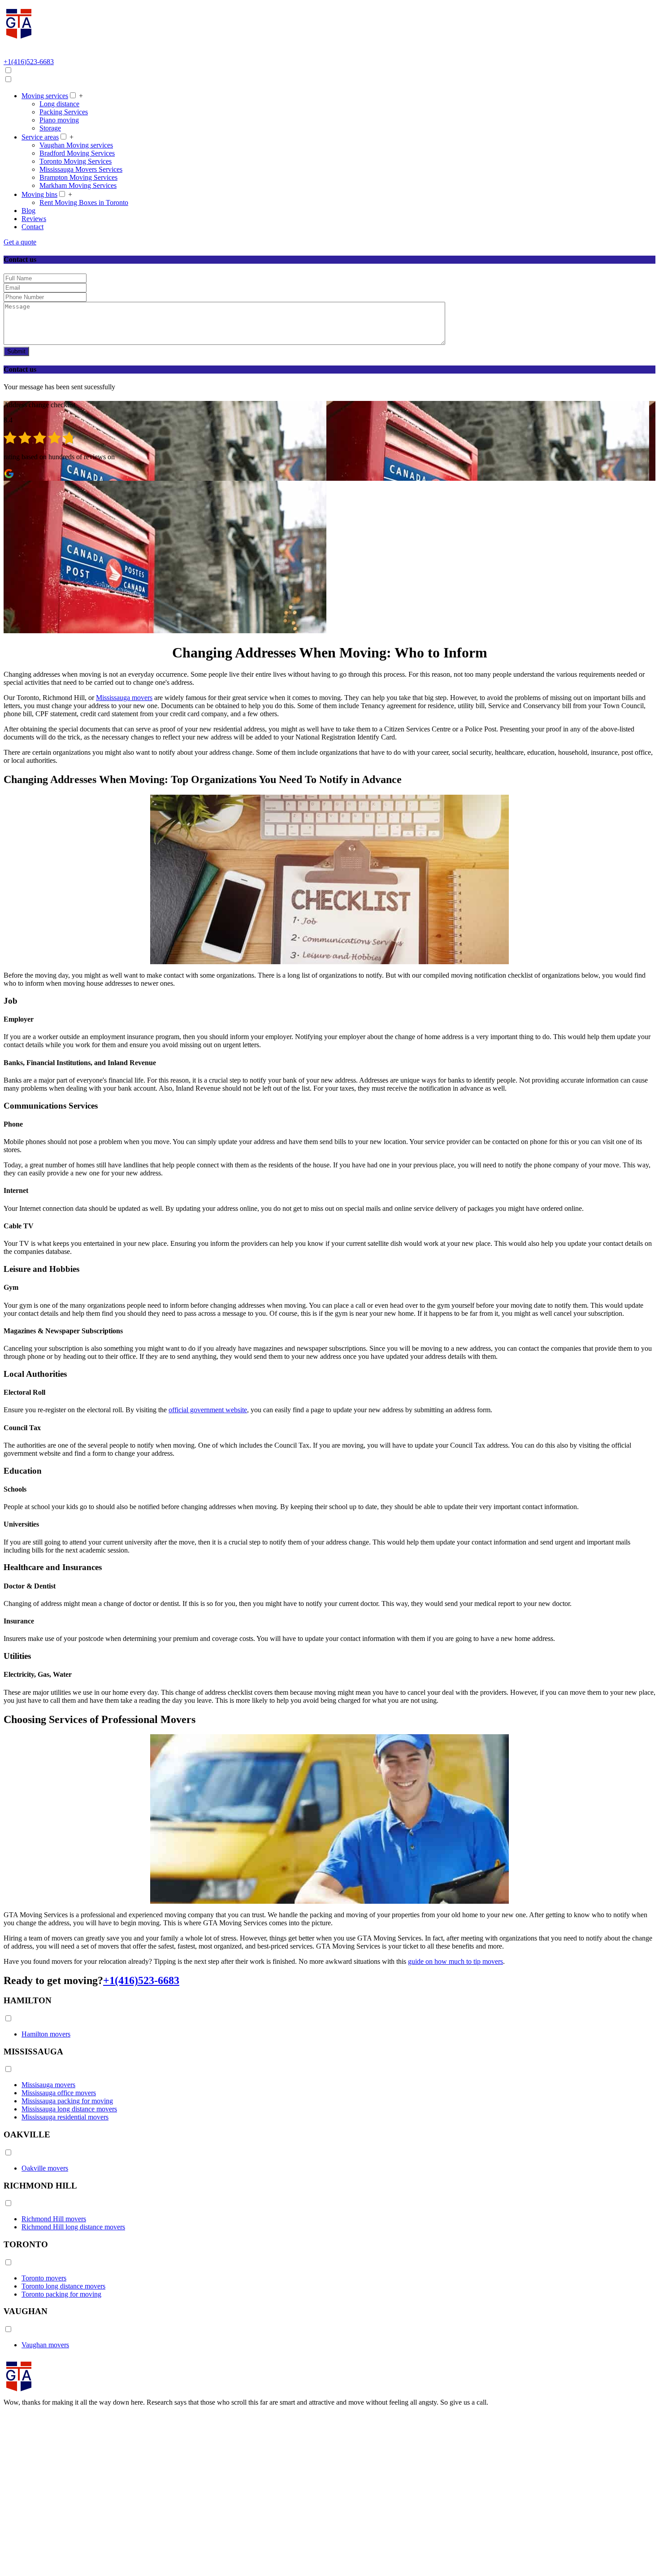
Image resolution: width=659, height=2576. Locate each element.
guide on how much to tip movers (455, 1961)
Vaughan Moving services (76, 145)
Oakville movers (45, 2168)
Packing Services (64, 112)
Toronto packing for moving (61, 2294)
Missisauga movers (48, 2085)
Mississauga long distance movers (69, 2109)
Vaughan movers (45, 2345)
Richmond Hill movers (54, 2219)
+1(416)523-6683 (141, 1980)
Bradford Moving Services (77, 153)
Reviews (34, 219)
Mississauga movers (124, 698)
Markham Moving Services (78, 185)
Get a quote (20, 242)
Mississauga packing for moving (67, 2101)
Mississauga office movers (59, 2093)
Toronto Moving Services (76, 161)
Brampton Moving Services (78, 177)
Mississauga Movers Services (81, 169)
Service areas (40, 137)
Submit (16, 351)
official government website (208, 1410)
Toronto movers (44, 2278)
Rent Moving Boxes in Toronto (84, 202)
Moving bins (39, 194)
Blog (28, 211)
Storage (50, 128)
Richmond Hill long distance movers (73, 2227)
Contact (33, 227)
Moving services (45, 96)
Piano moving (59, 120)
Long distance (59, 104)
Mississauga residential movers (65, 2117)
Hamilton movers (46, 2034)
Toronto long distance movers (63, 2286)
